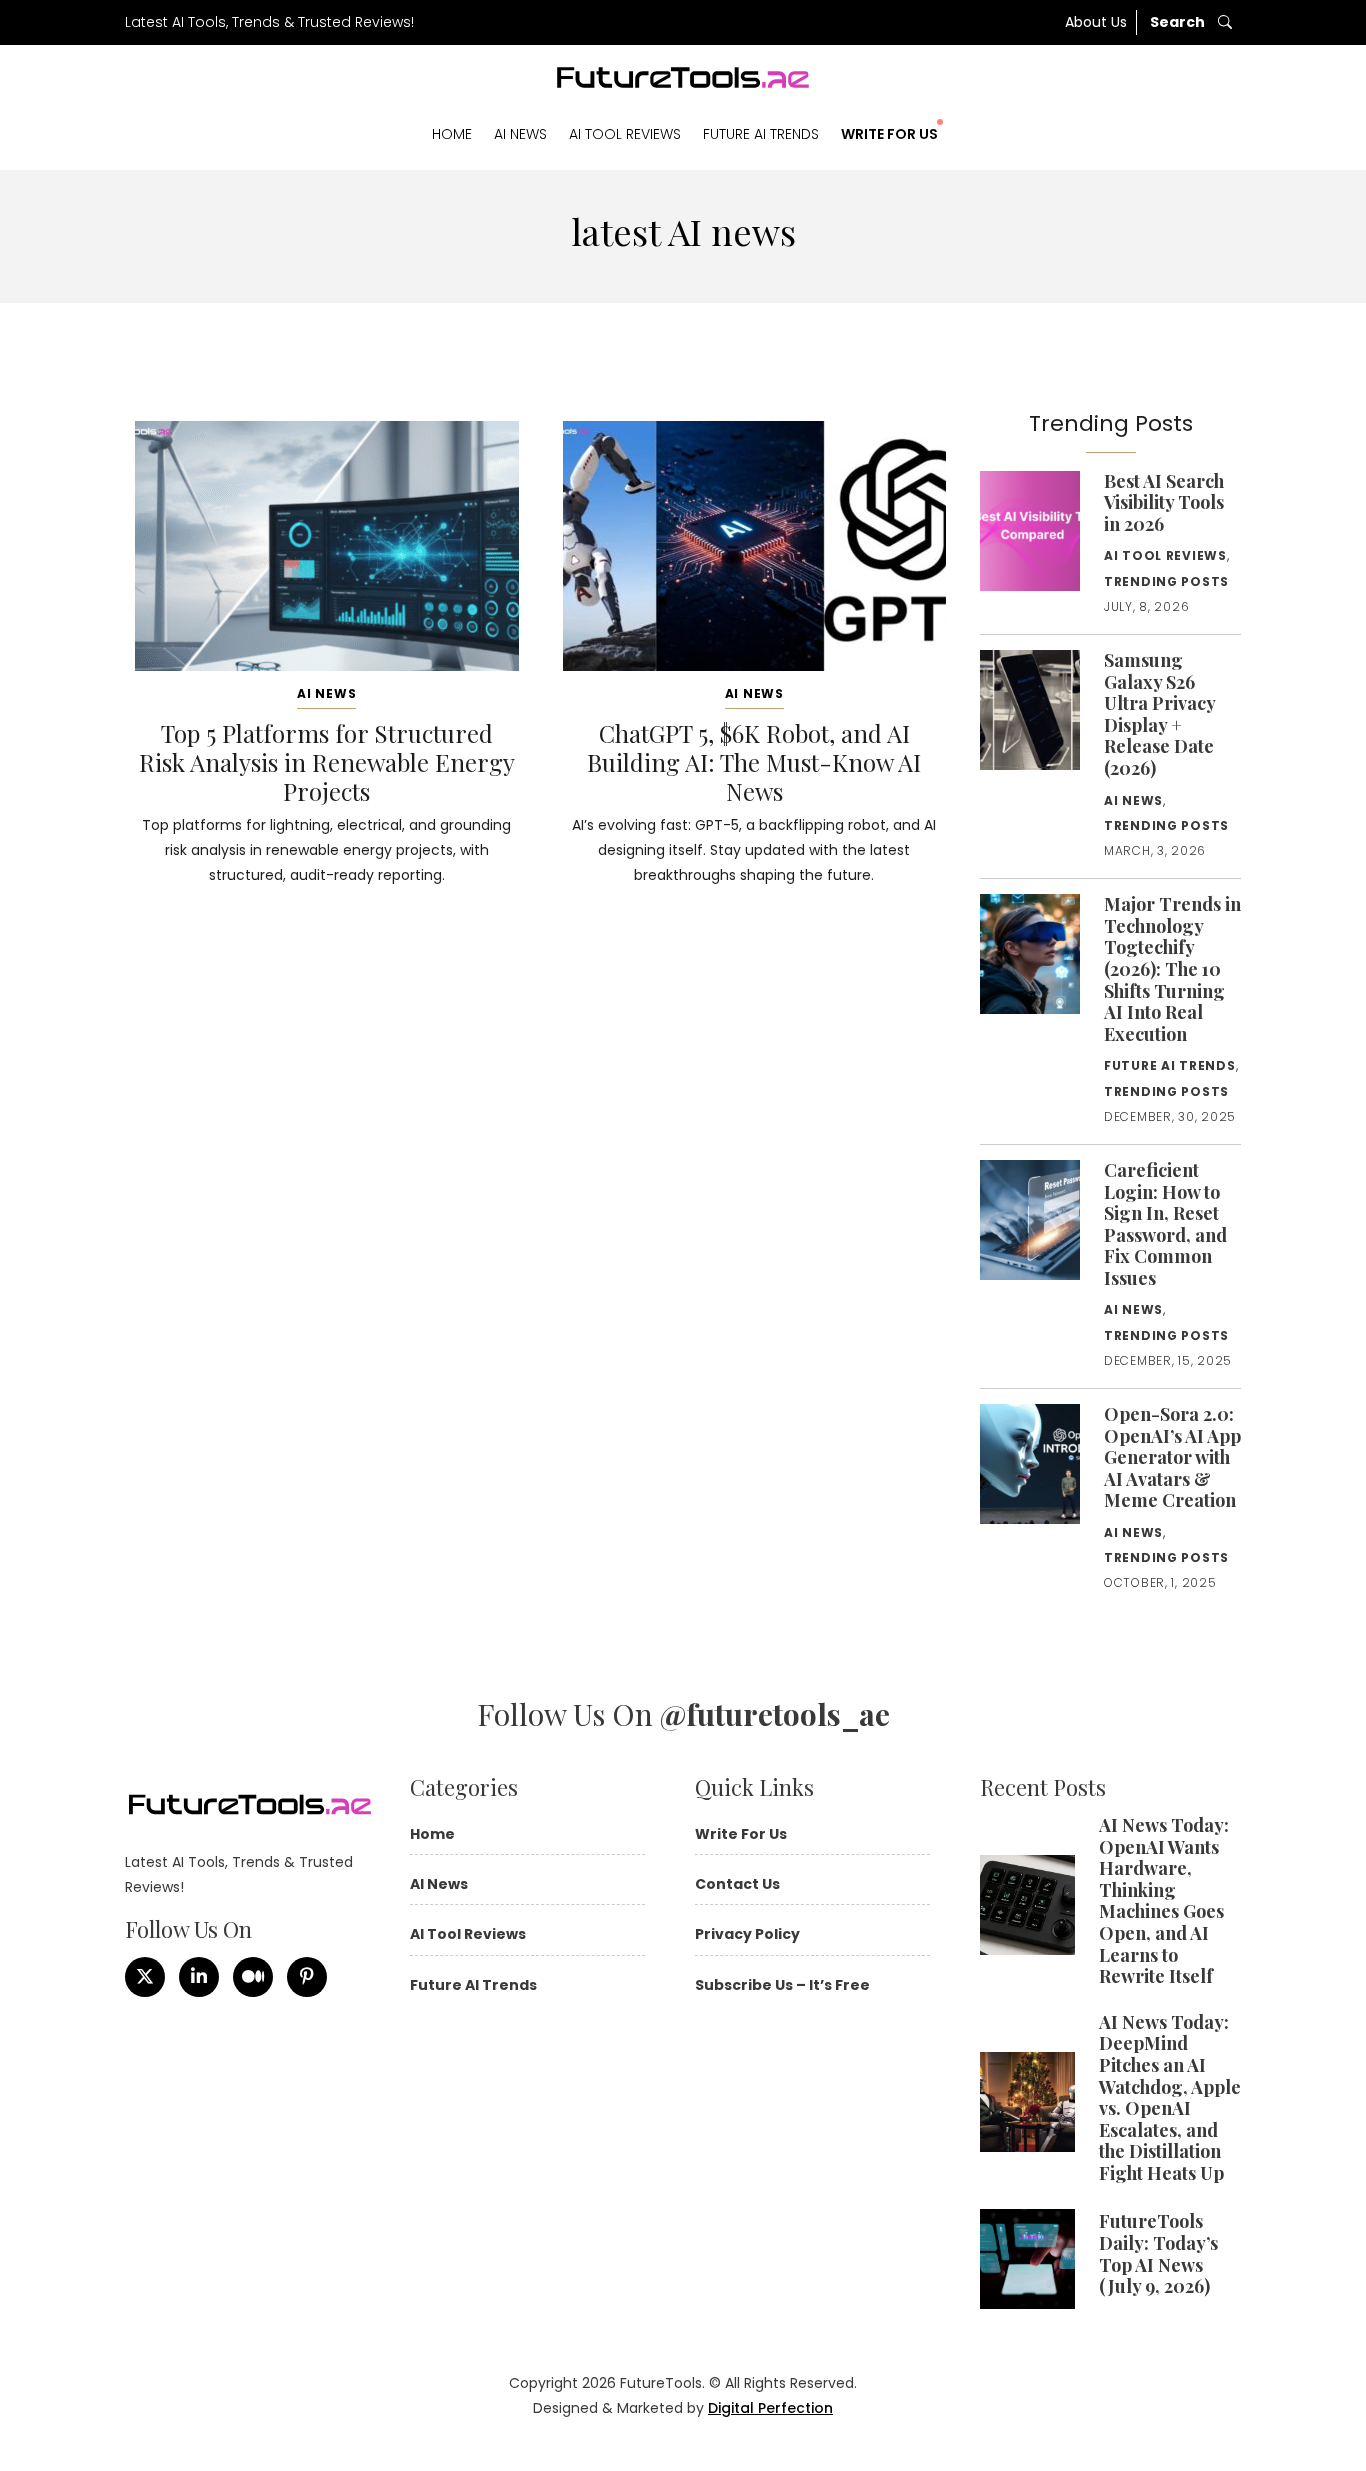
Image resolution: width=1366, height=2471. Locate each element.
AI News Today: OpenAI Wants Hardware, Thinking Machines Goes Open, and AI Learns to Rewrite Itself (1164, 1900)
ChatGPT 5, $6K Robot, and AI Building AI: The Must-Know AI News (754, 762)
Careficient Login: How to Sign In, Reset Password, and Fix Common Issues (1165, 1224)
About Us (1096, 22)
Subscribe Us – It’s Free (782, 1985)
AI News (520, 134)
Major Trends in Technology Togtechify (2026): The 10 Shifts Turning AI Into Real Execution (1172, 969)
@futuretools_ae (775, 1714)
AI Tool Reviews (625, 134)
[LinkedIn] (199, 1977)
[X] (145, 1977)
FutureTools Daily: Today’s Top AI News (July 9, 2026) (1158, 2253)
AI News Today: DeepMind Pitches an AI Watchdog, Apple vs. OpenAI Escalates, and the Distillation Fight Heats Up (1170, 2097)
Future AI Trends (761, 134)
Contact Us (737, 1884)
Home (452, 134)
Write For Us (889, 134)
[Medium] (253, 1977)
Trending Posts (1166, 581)
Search (1179, 22)
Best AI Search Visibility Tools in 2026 (1164, 502)
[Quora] (307, 1977)
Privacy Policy (747, 1934)
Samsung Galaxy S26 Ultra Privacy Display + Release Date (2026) (1159, 714)
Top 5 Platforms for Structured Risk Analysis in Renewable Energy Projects (327, 762)
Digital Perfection (770, 2408)
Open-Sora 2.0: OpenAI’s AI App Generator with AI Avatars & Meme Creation (1172, 1457)
